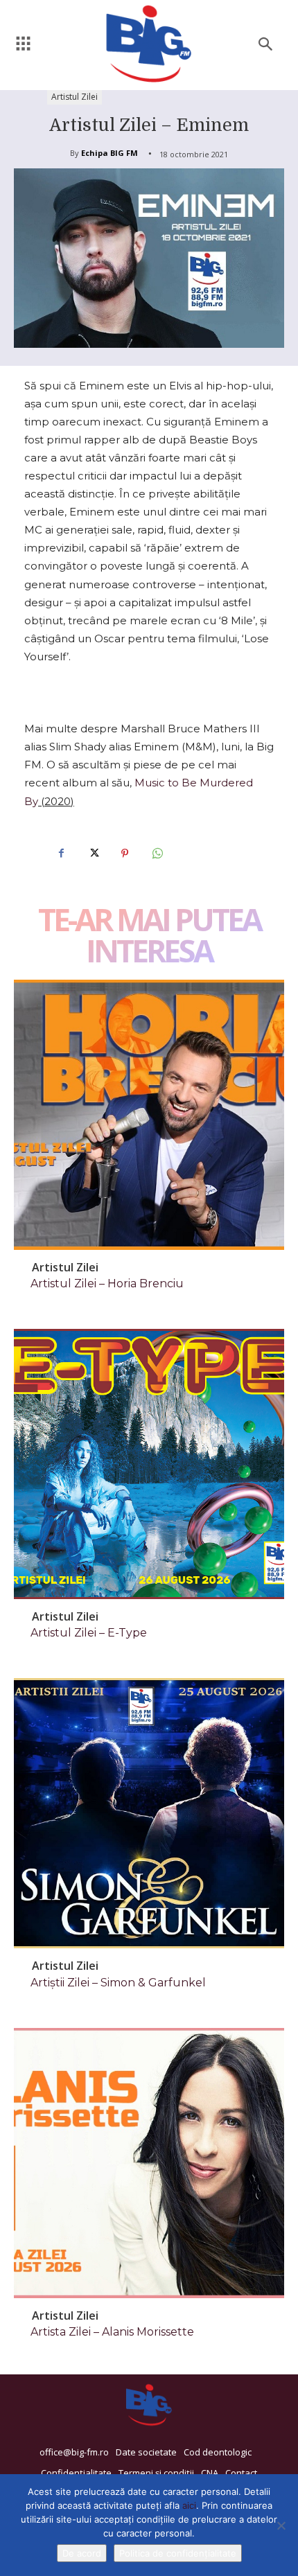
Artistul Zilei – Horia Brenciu (107, 1283)
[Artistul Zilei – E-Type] (149, 1464)
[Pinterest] (125, 854)
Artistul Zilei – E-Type (89, 1633)
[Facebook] (61, 854)
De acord (82, 2553)
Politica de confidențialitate (178, 2553)
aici (189, 2505)
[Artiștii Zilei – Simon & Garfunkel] (149, 1813)
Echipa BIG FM (109, 153)
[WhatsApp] (157, 854)
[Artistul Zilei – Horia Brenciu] (149, 1115)
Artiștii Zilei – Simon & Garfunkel (118, 1983)
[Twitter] (93, 854)
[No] (281, 2525)
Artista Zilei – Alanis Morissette (112, 2332)
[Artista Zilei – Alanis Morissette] (149, 2163)
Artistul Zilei (74, 97)
